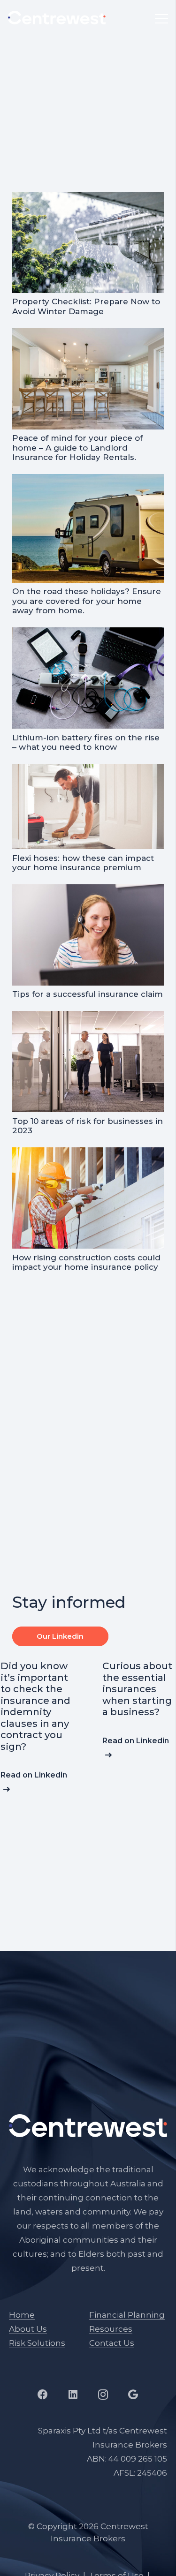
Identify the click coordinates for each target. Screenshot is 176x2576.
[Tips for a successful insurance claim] (88, 891)
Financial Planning (127, 2315)
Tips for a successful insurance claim (88, 994)
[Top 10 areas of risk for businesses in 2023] (88, 1018)
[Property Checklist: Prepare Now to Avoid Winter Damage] (88, 199)
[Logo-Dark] (57, 18)
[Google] (133, 2395)
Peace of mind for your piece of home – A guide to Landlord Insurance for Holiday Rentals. (77, 448)
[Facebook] (43, 2395)
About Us (28, 2329)
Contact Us (112, 2343)
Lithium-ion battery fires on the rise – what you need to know (86, 742)
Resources (111, 2329)
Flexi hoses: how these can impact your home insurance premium (83, 863)
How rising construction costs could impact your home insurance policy (86, 1262)
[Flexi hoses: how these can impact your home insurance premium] (88, 771)
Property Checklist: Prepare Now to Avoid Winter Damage (86, 306)
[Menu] (161, 19)
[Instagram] (103, 2395)
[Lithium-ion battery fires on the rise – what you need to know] (88, 634)
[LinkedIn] (73, 2395)
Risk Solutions (37, 2343)
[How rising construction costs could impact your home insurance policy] (88, 1154)
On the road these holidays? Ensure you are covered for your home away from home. (87, 601)
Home (22, 2315)
